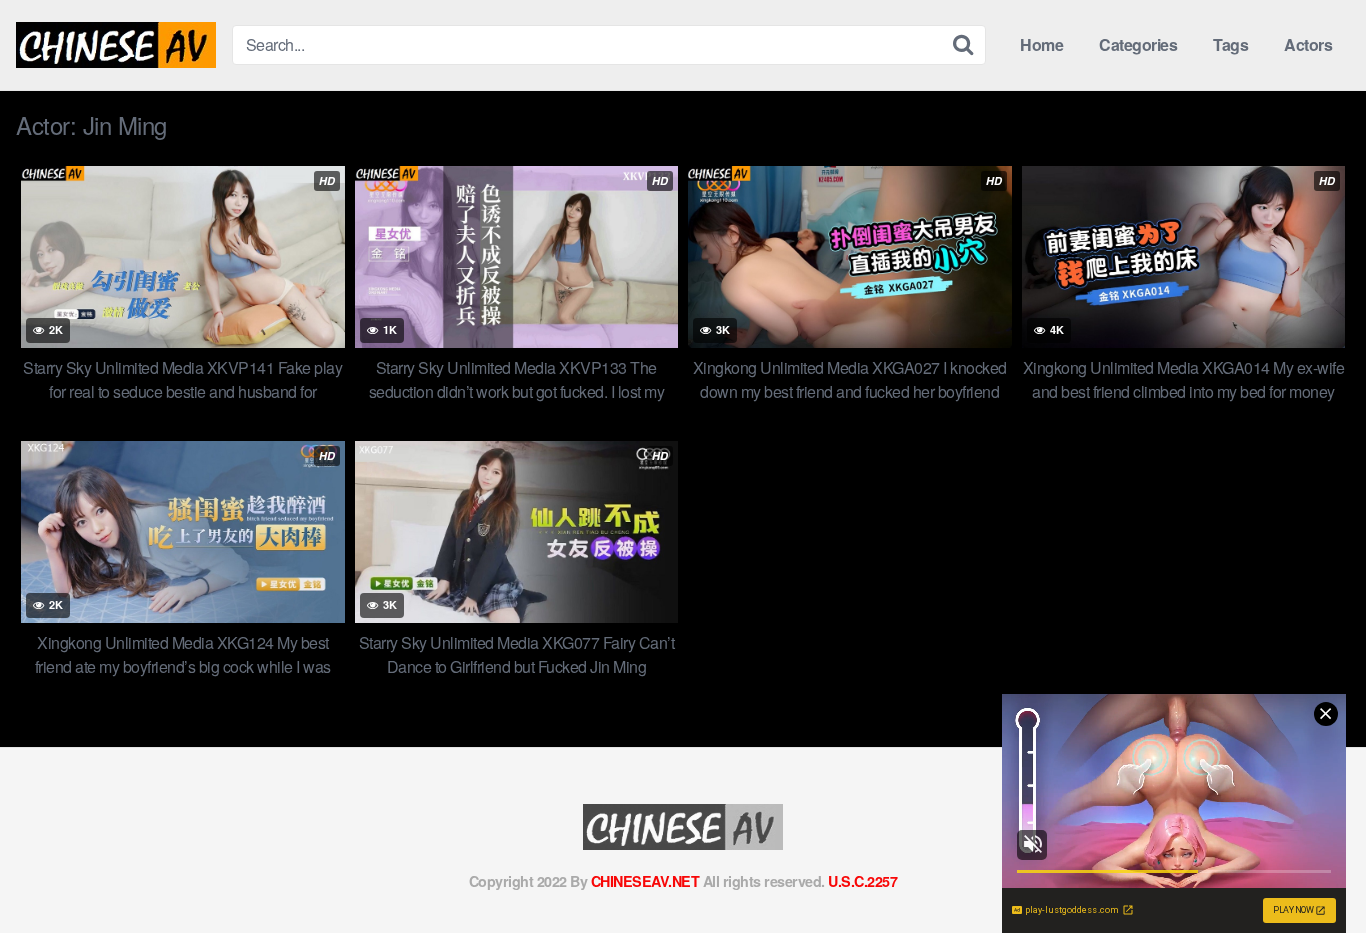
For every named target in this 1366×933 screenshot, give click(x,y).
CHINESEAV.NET (645, 881)
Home (1041, 44)
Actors (1308, 44)
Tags (1230, 44)
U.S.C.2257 (862, 881)
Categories (1138, 44)
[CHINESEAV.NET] (116, 45)
